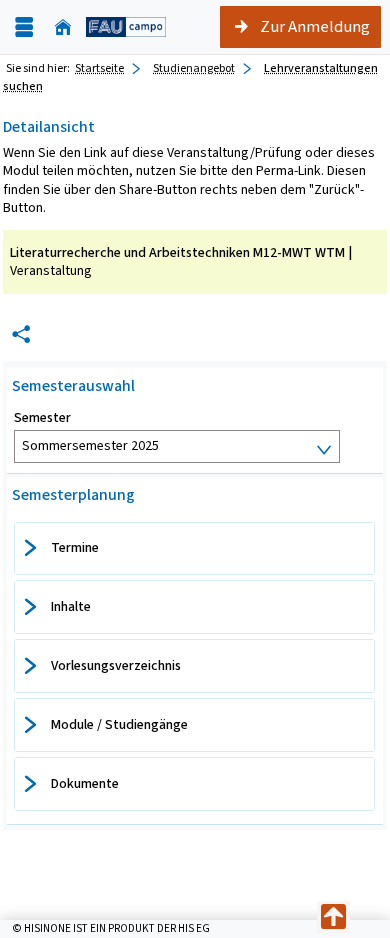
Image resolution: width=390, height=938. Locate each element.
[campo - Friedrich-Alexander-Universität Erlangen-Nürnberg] (126, 26)
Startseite (99, 68)
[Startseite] (63, 27)
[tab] (194, 549)
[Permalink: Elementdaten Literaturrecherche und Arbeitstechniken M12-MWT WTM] (21, 334)
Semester (42, 418)
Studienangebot (194, 68)
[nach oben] (333, 917)
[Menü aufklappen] (24, 27)
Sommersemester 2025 (90, 445)
